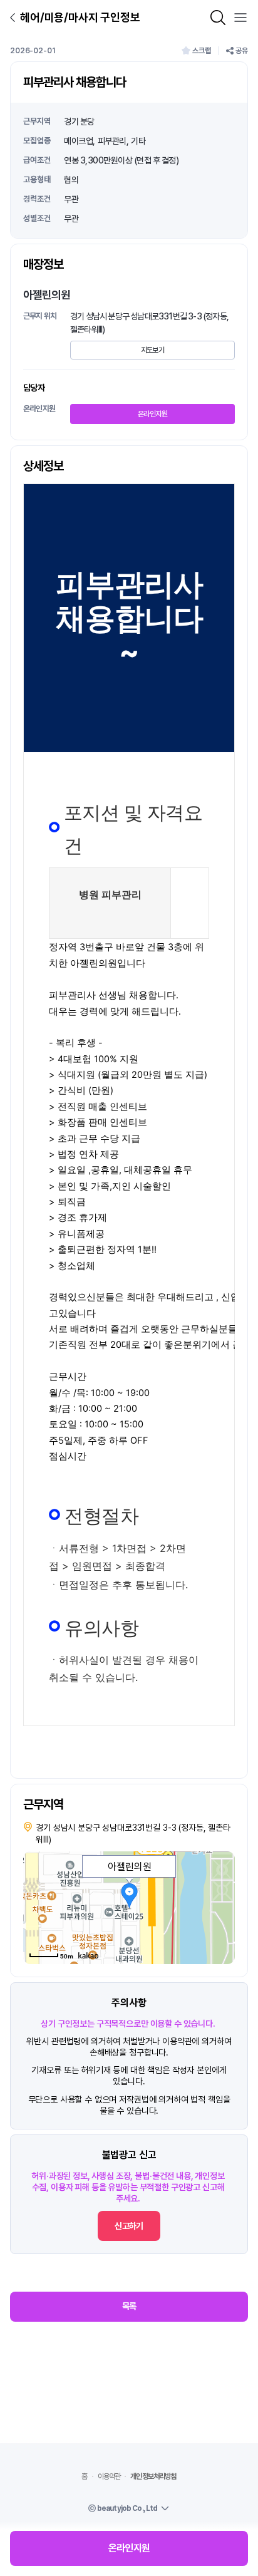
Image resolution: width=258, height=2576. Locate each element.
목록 (129, 2306)
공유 (242, 51)
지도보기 (152, 350)
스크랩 (202, 51)
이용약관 (109, 2476)
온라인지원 (152, 414)
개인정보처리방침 (153, 2476)
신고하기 (129, 2226)
